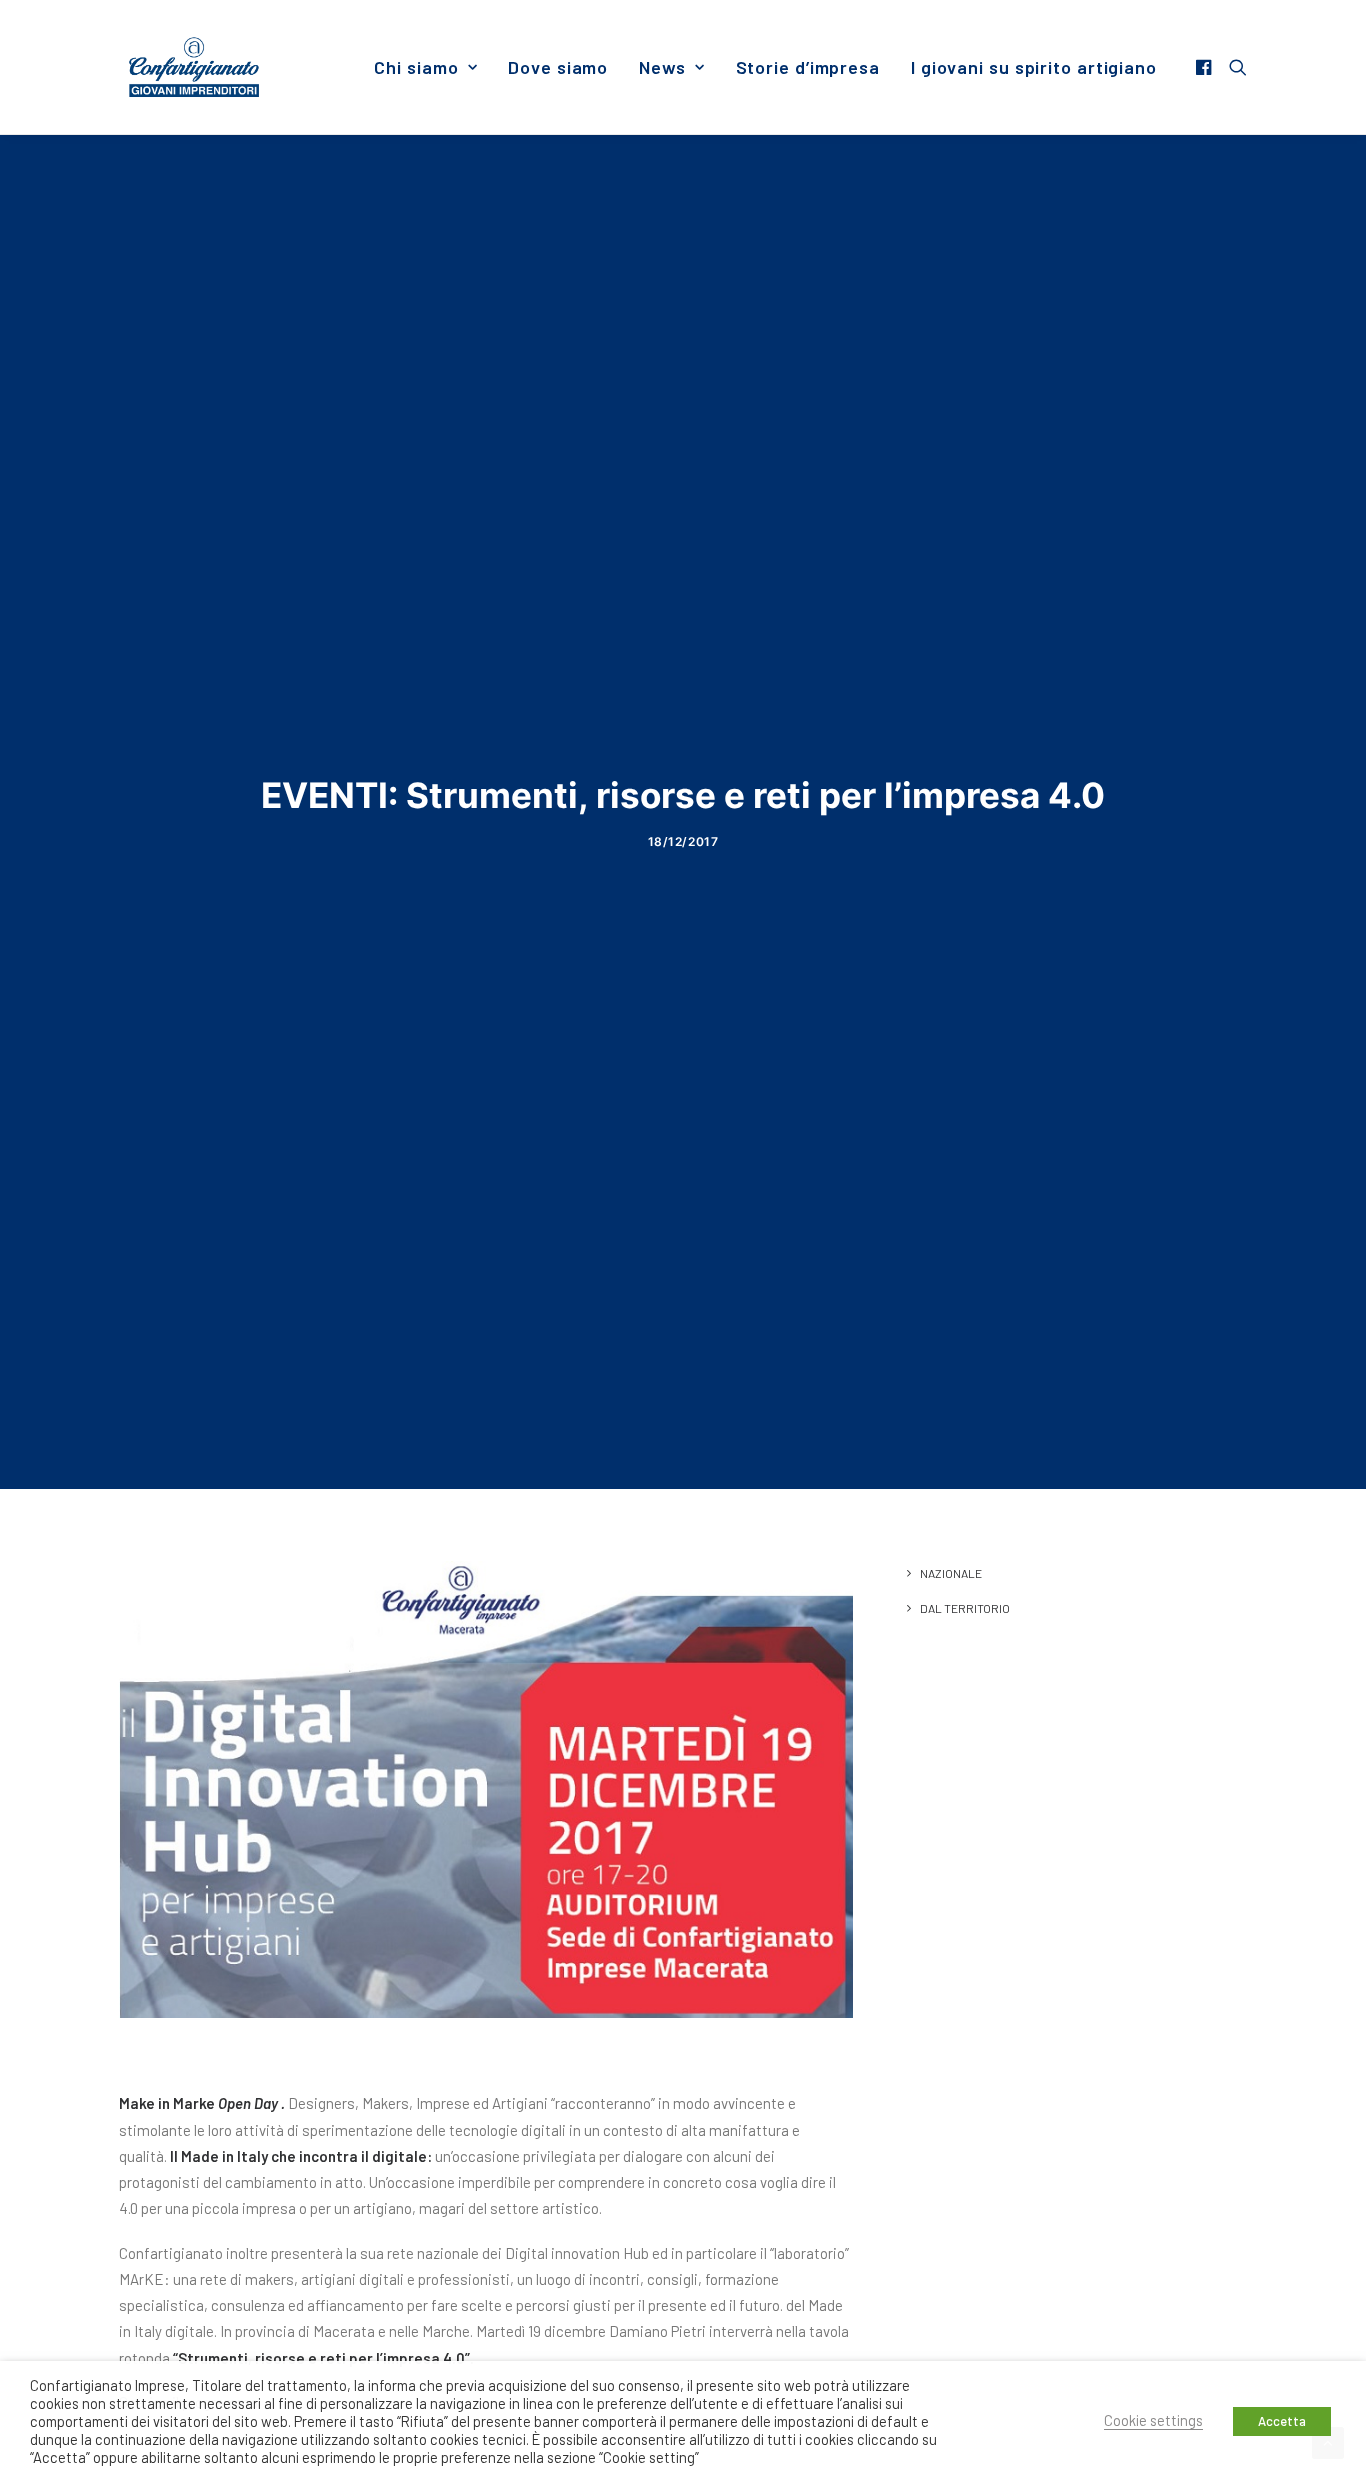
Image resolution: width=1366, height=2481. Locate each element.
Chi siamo (416, 67)
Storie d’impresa (808, 67)
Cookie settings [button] (1153, 2420)
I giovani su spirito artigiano (1034, 67)
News (662, 67)
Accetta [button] (1282, 2421)
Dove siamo (558, 67)
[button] (1206, 67)
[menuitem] (425, 67)
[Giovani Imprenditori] (194, 67)
